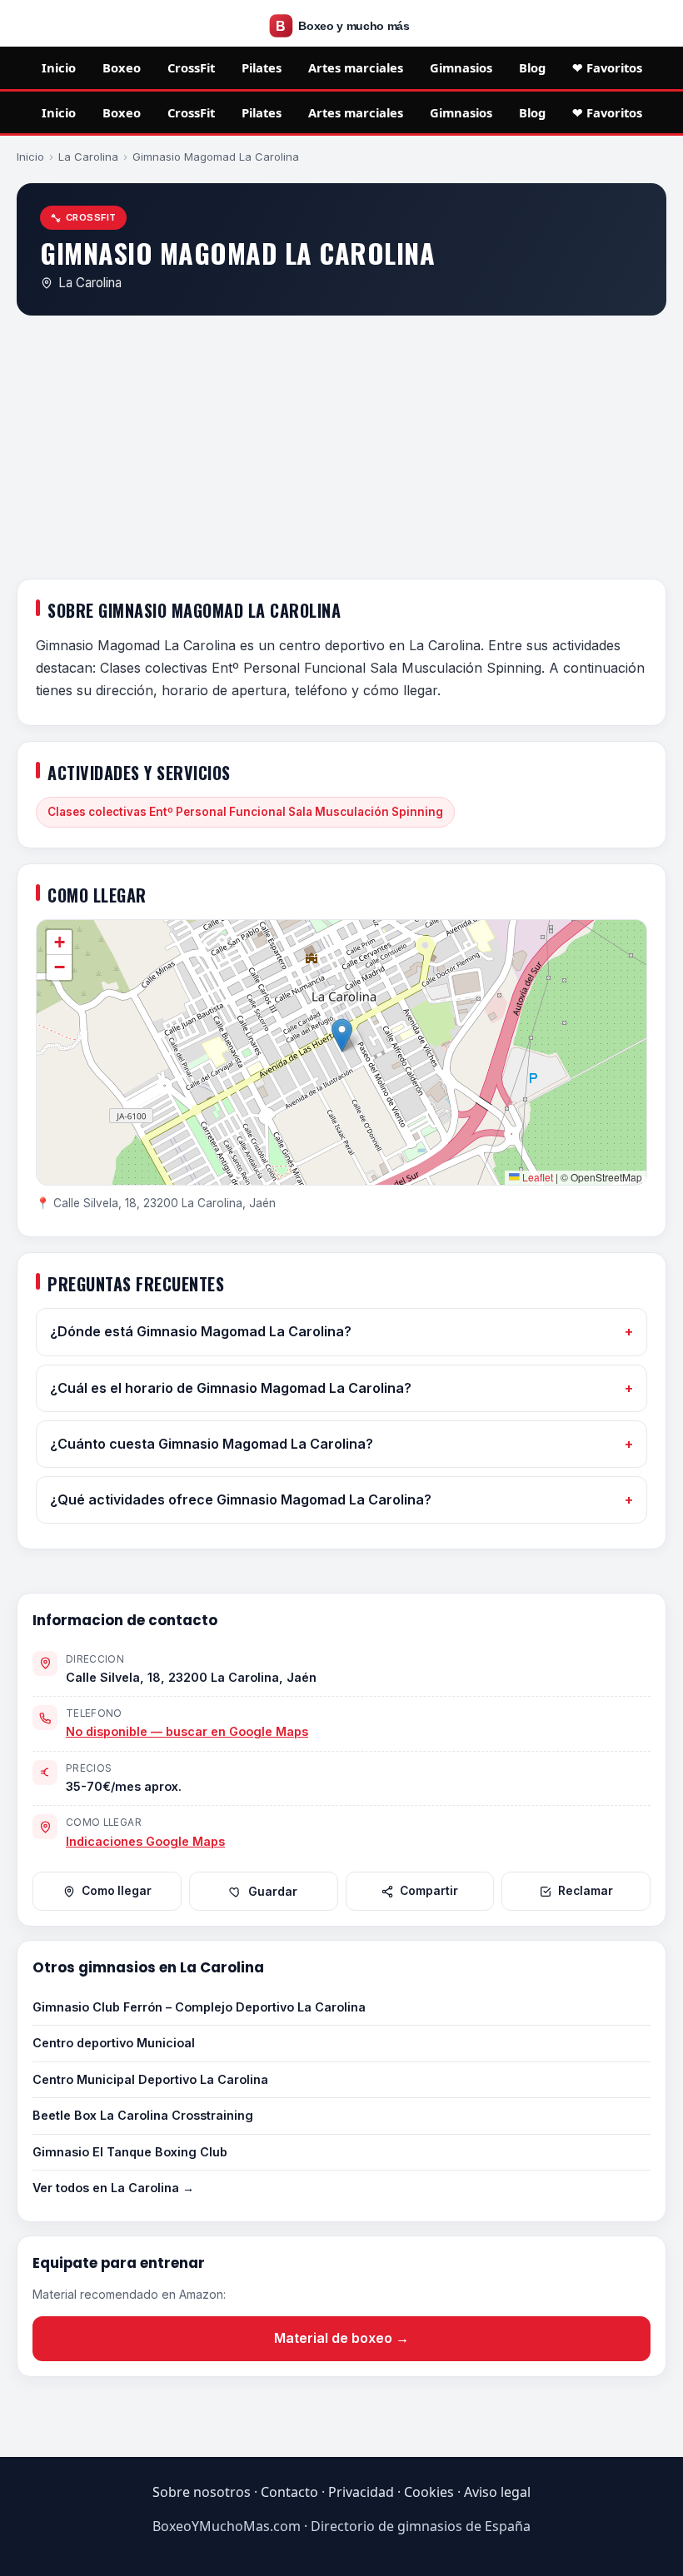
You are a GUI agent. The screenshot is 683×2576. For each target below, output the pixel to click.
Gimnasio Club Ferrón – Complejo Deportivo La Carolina (199, 2007)
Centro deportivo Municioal (114, 2043)
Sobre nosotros (202, 2492)
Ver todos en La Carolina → (113, 2188)
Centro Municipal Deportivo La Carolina (150, 2079)
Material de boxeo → (341, 2338)
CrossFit (191, 67)
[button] (342, 1035)
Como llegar (117, 1891)
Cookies (429, 2492)
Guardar (273, 1892)
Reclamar (586, 1891)
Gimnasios (461, 67)
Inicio (59, 67)
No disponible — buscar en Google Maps (187, 1731)
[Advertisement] (341, 450)
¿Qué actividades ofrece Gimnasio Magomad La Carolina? (241, 1499)
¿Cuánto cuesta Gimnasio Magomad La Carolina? (212, 1444)
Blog (532, 67)
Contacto (289, 2492)
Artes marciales (356, 67)
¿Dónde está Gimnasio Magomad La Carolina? (201, 1331)
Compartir (429, 1891)
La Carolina (88, 157)
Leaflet (536, 1177)
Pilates (262, 67)
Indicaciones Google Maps (145, 1841)
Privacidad (361, 2492)
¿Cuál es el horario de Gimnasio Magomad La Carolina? (231, 1388)
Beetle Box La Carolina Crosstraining (143, 2115)
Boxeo (122, 67)
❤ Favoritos (607, 67)
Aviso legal (497, 2492)
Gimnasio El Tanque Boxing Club (130, 2152)
